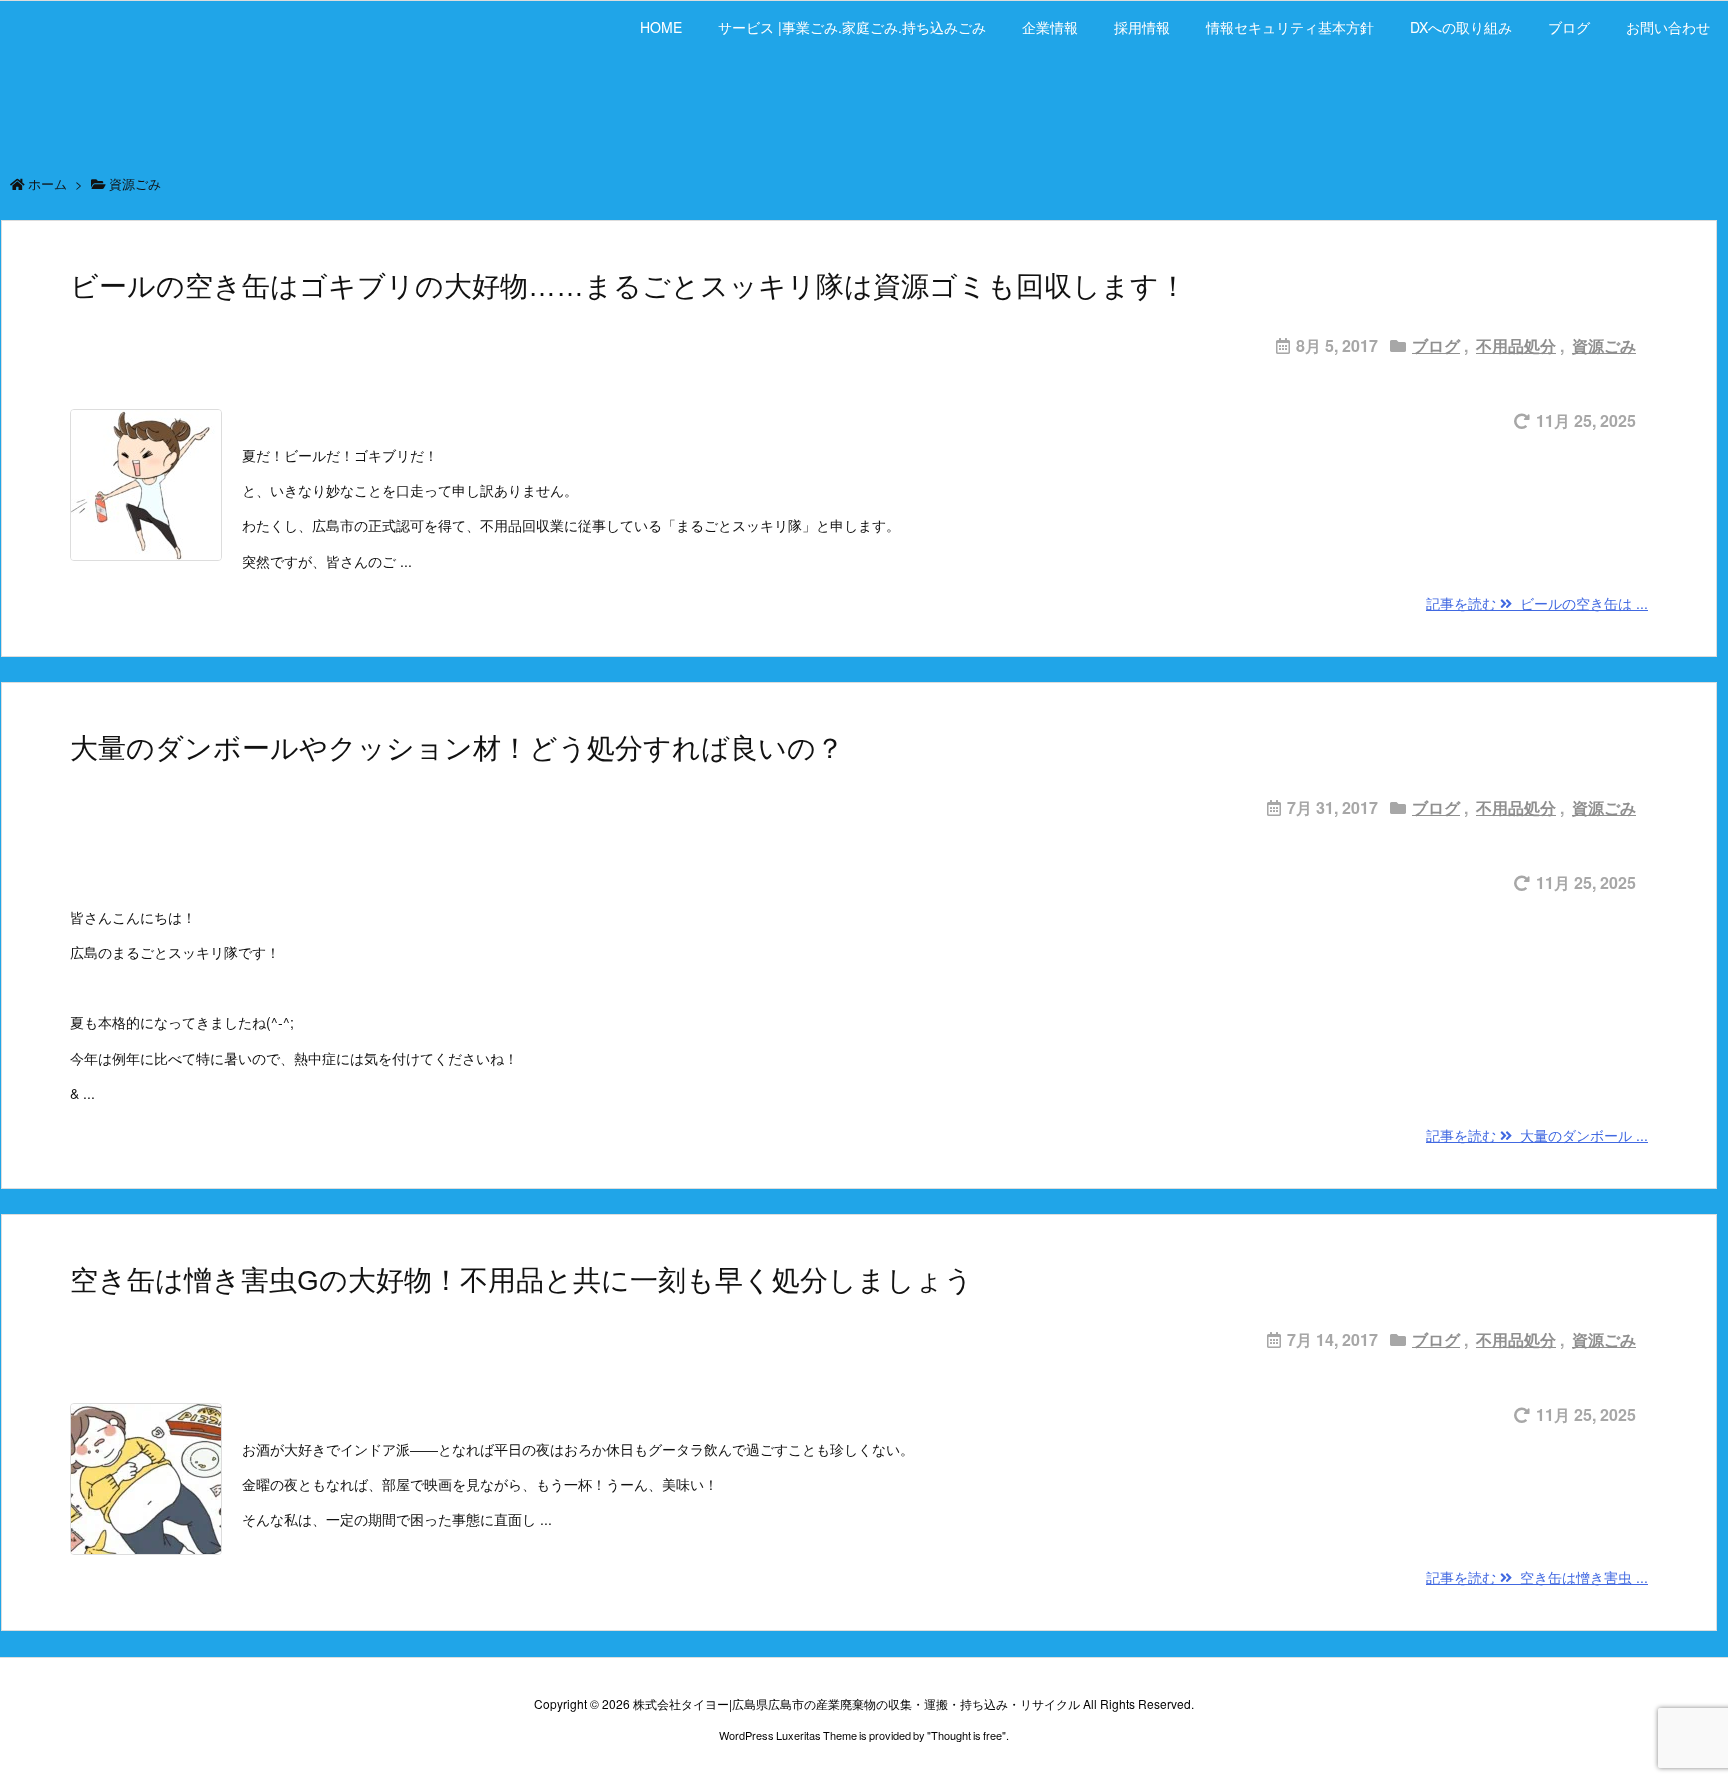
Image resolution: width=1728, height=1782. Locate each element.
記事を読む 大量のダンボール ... (1537, 1135)
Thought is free (966, 1735)
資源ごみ (1604, 345)
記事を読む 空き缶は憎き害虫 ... (1537, 1577)
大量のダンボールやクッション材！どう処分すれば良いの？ (457, 748)
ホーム (47, 183)
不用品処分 (1516, 345)
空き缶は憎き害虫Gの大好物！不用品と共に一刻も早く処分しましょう (521, 1280)
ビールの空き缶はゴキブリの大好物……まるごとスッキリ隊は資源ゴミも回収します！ (628, 286)
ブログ (1436, 345)
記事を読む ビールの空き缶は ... (1537, 603)
